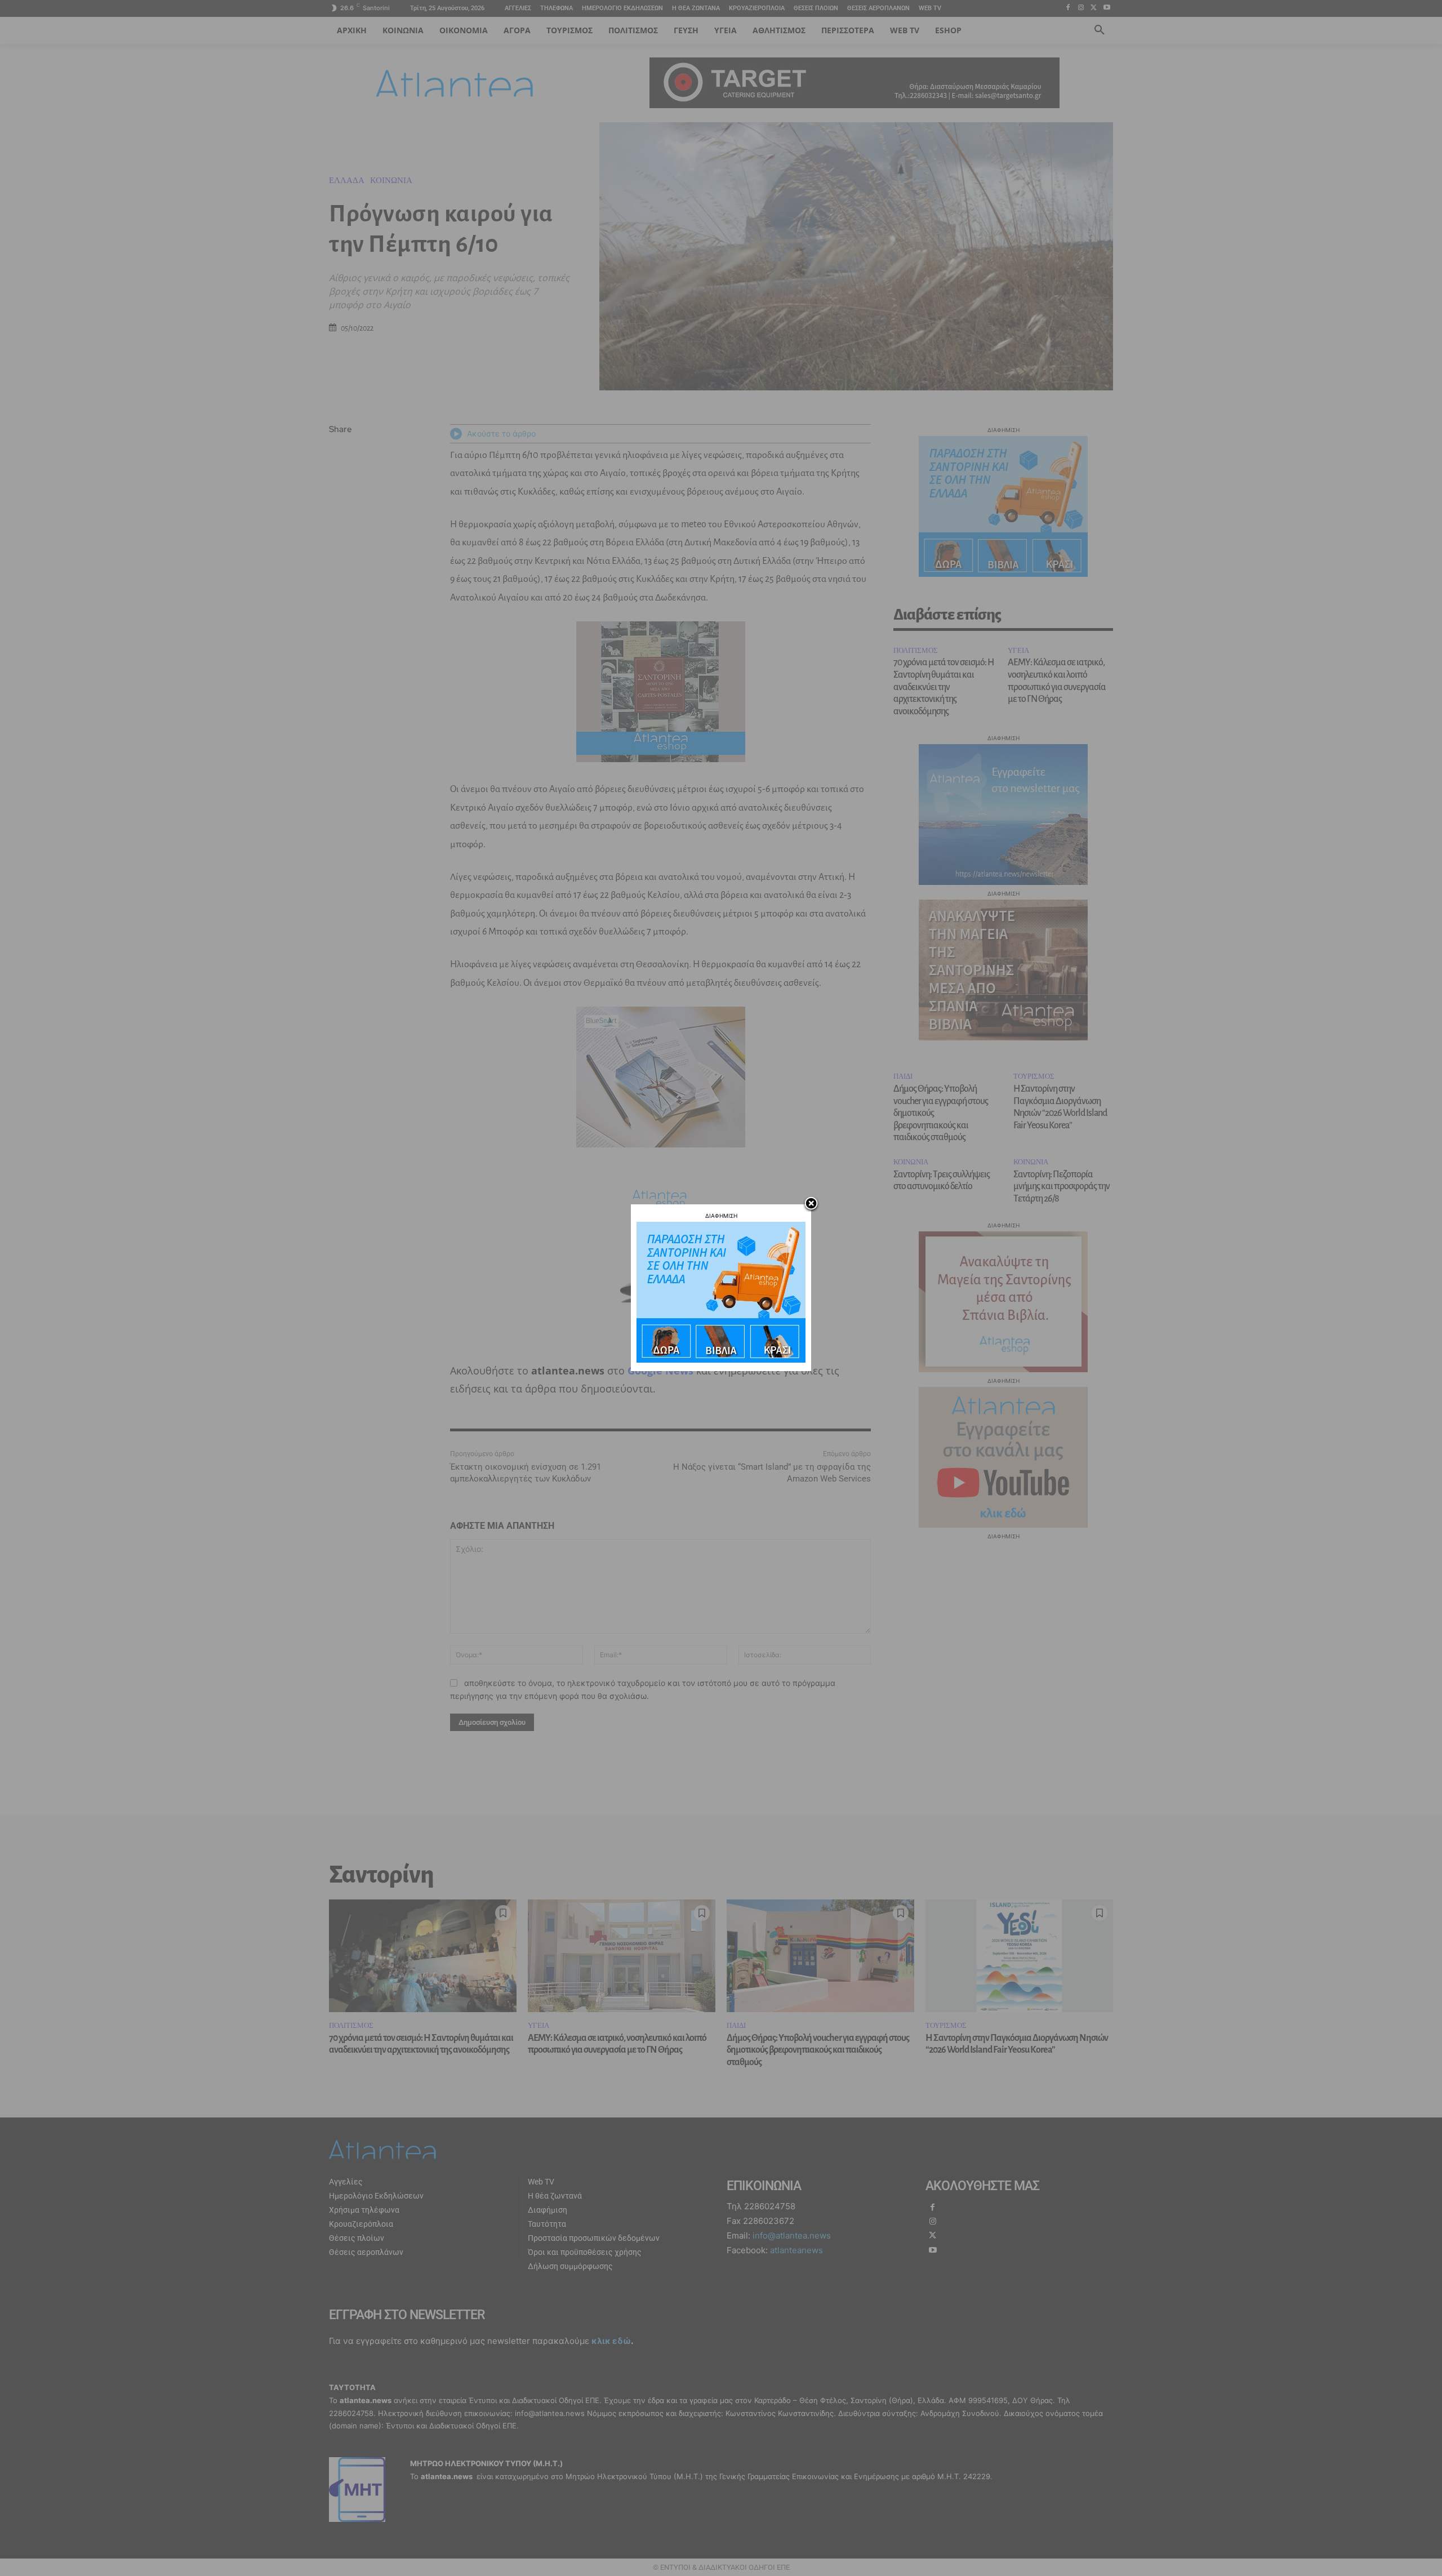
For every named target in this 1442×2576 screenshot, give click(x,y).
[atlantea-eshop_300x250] (721, 1360)
